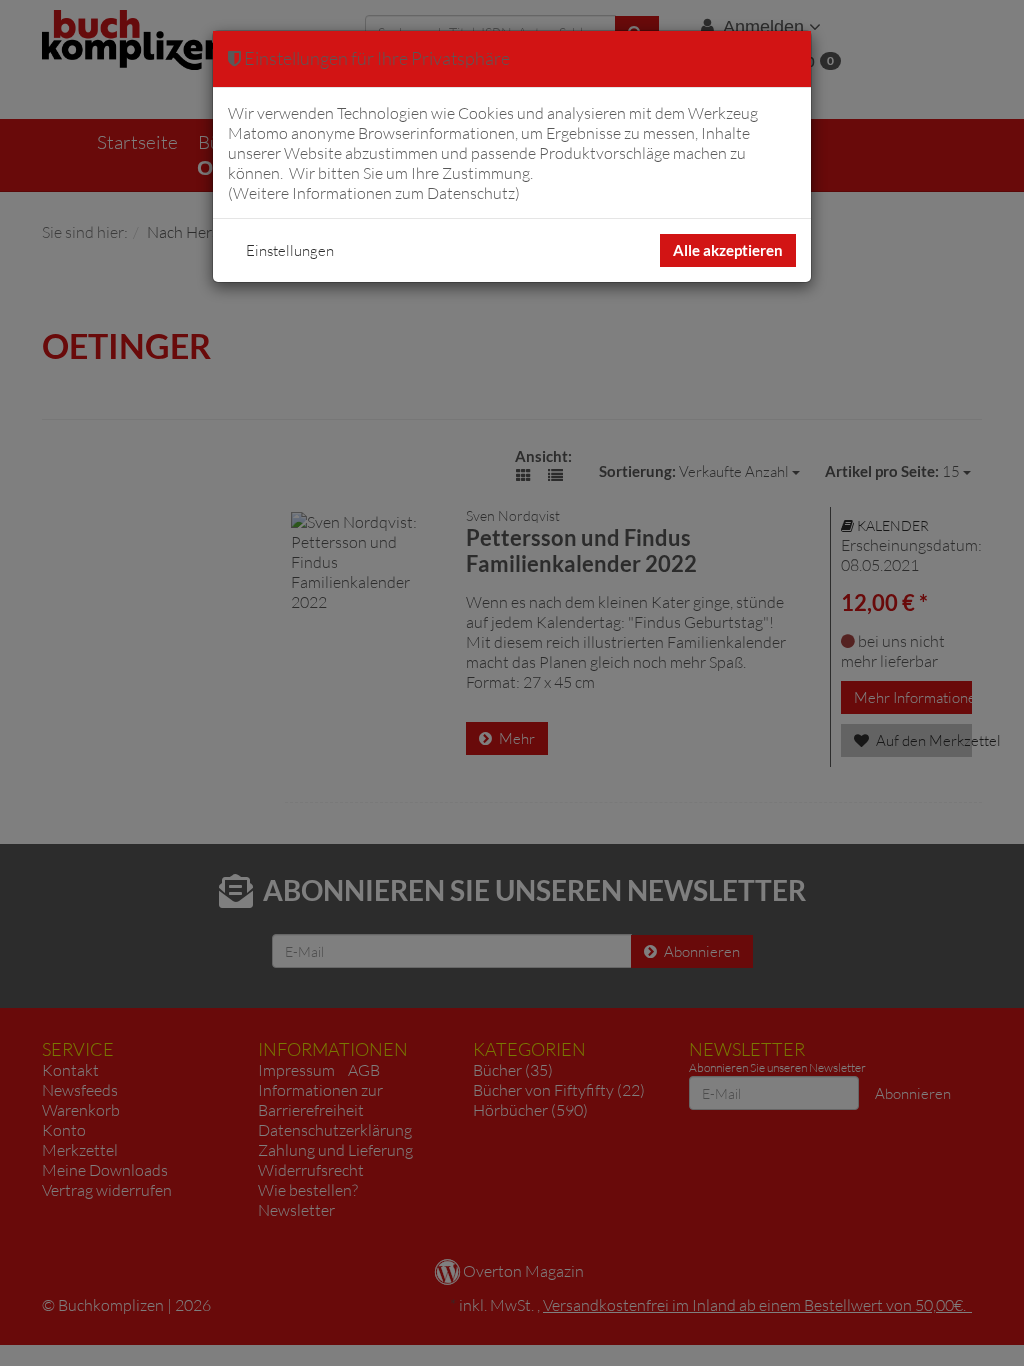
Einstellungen (290, 250)
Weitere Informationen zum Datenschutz (374, 193)
